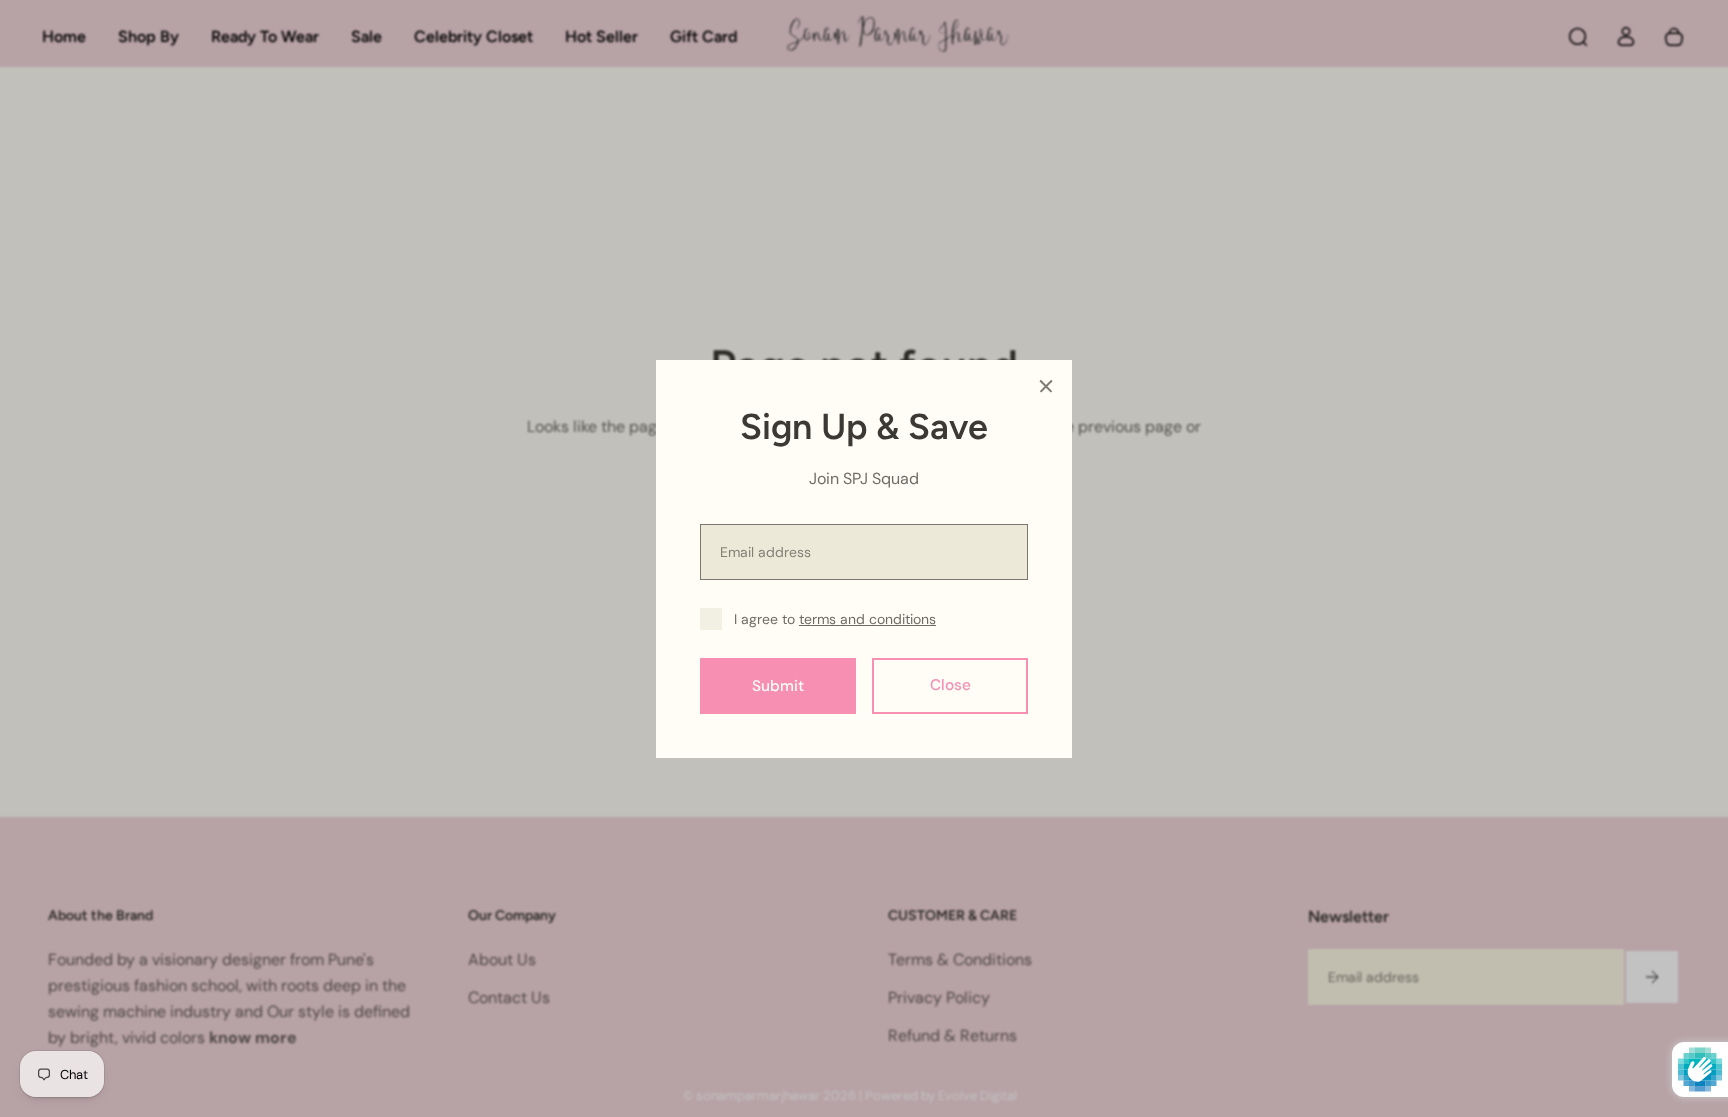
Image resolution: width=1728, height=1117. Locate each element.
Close (950, 685)
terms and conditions (867, 619)
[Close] (1046, 386)
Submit (778, 685)
